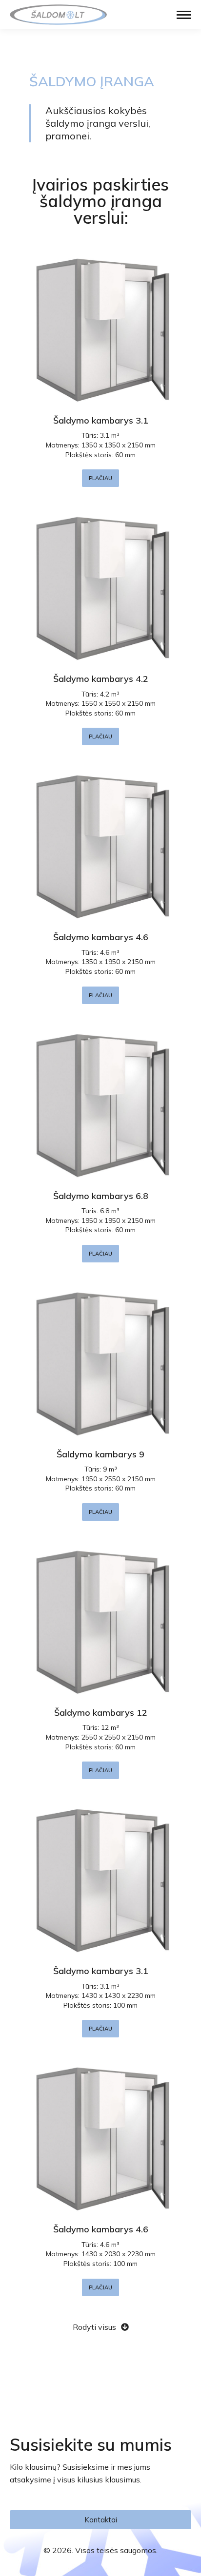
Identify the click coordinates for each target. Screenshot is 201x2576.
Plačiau (100, 478)
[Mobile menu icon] (184, 15)
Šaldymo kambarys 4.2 (101, 679)
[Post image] (100, 327)
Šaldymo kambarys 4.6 (101, 937)
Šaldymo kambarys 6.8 (101, 1196)
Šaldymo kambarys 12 (101, 1713)
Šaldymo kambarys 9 (100, 1454)
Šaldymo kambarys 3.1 (101, 420)
